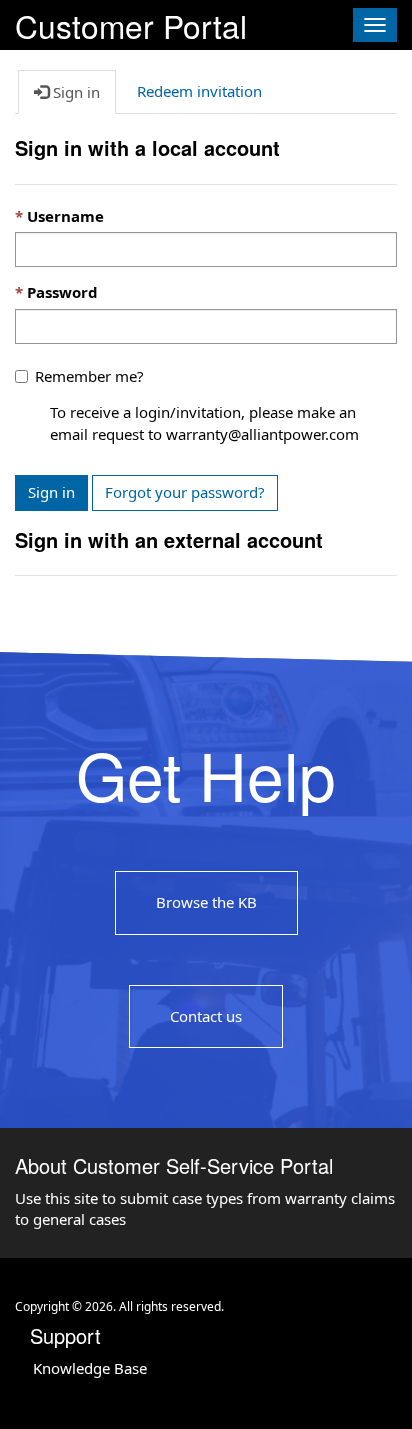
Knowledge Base (90, 1368)
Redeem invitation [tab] (199, 91)
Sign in (51, 492)
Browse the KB (206, 902)
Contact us (206, 1016)
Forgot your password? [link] (185, 492)
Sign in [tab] (74, 92)
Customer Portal (131, 22)
